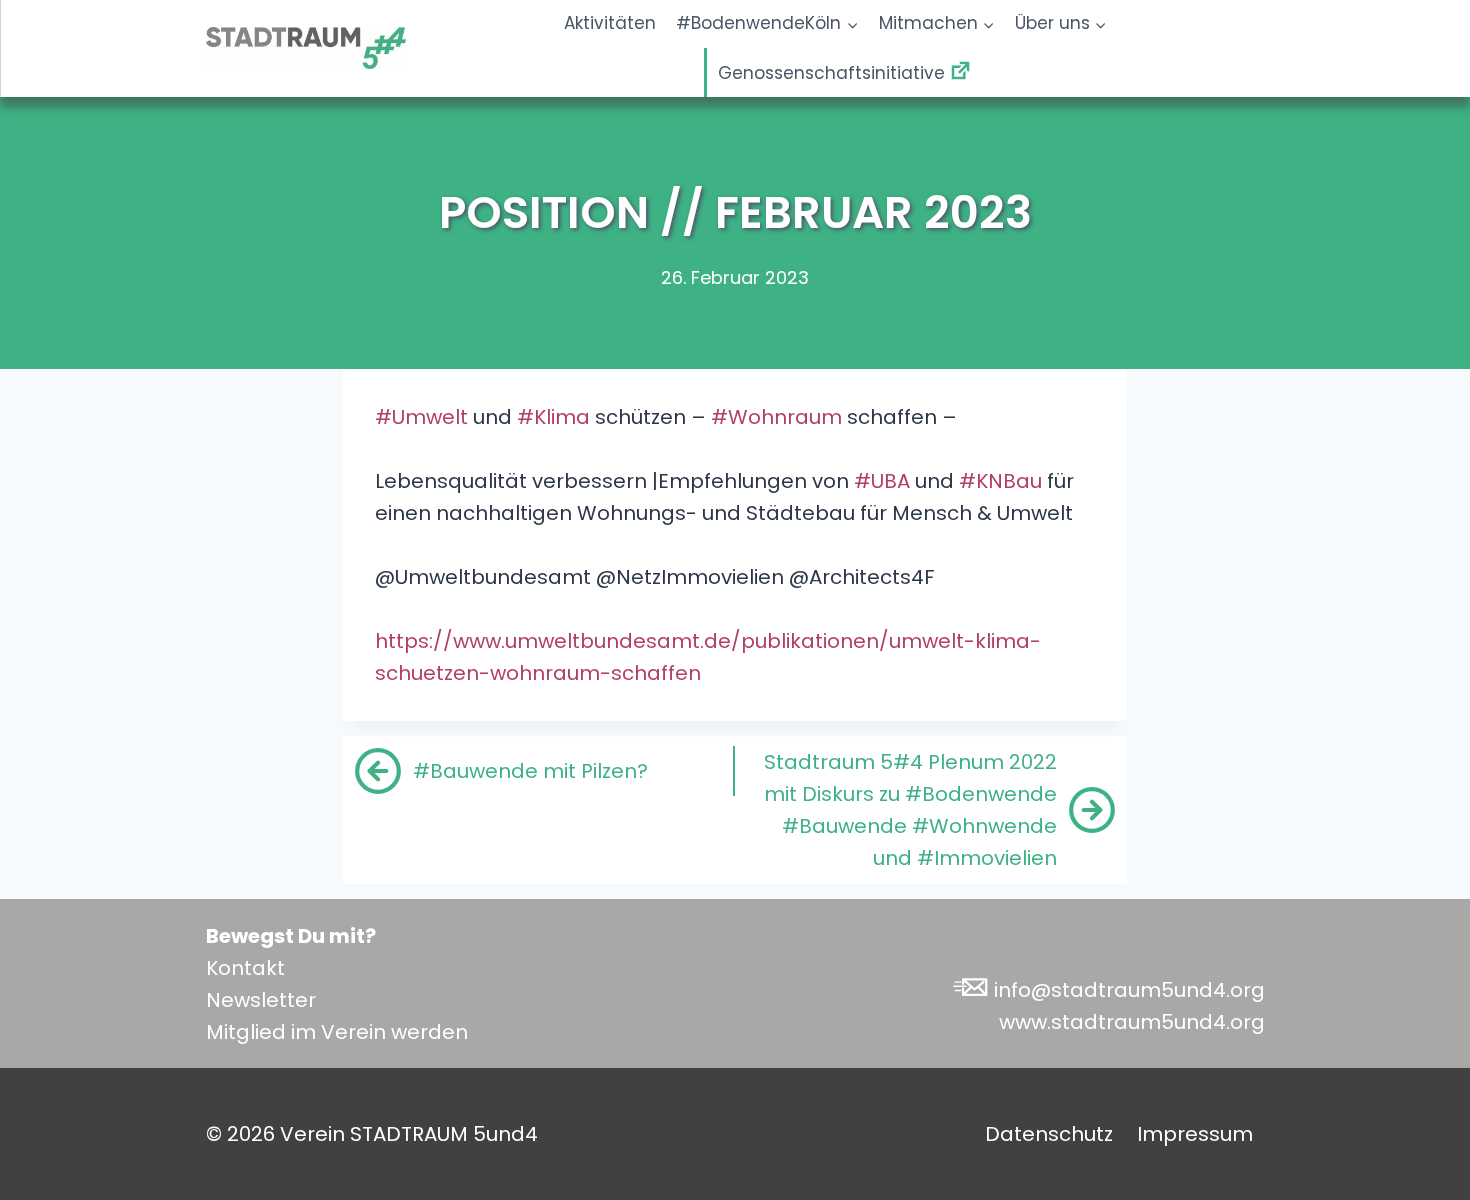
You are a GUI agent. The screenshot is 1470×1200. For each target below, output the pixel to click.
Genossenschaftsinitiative (831, 72)
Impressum (1195, 1134)
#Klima (553, 417)
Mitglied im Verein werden (337, 1032)
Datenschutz (1049, 1134)
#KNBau (1000, 481)
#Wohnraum (776, 417)
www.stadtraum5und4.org (1132, 1022)
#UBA (882, 481)
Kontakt (245, 968)
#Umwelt (421, 417)
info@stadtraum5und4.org (1129, 990)
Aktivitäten (610, 23)
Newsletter (261, 1000)
